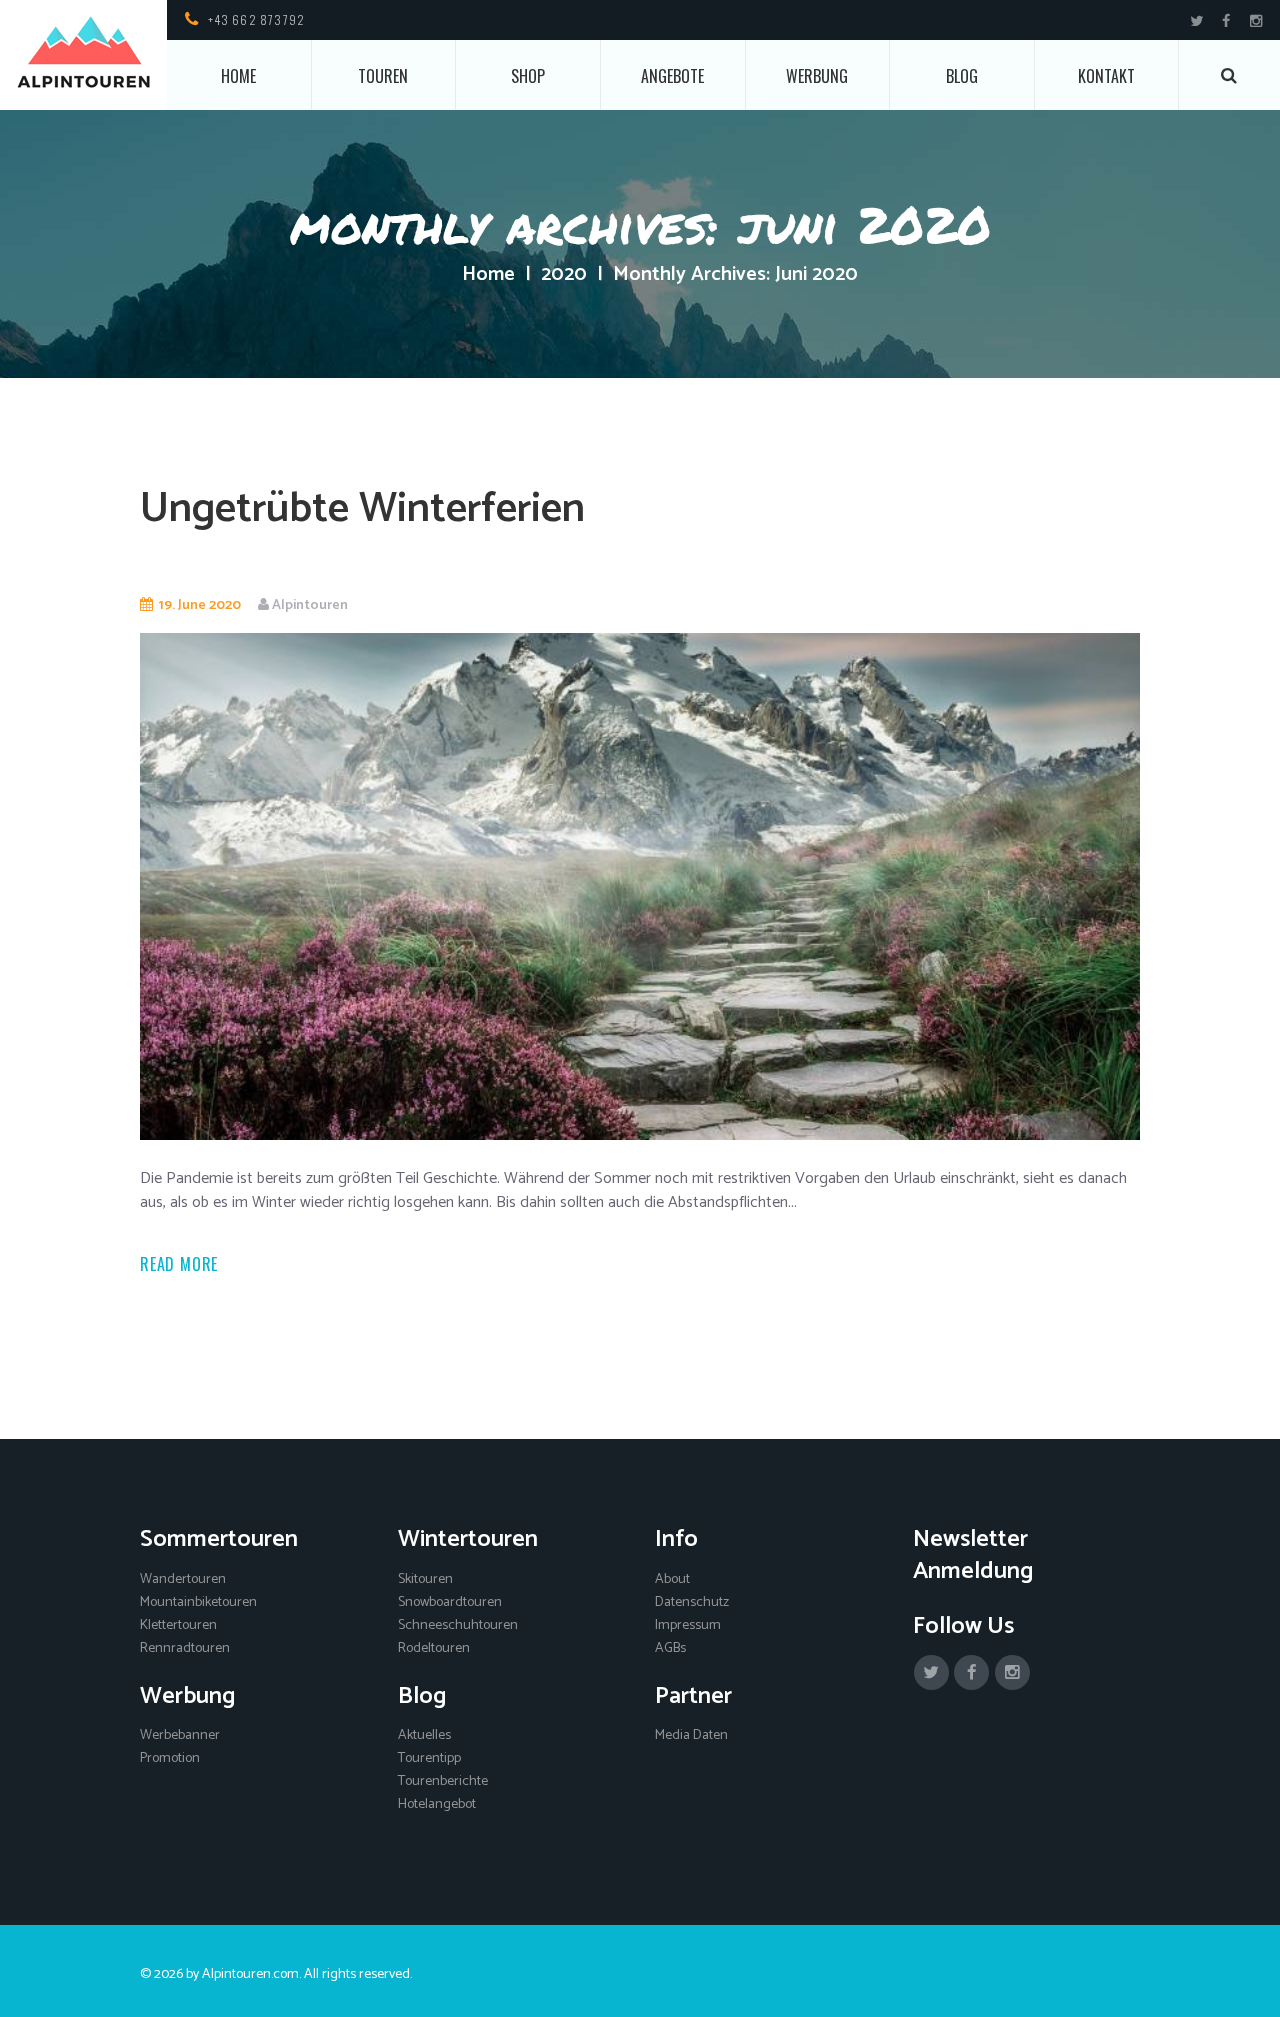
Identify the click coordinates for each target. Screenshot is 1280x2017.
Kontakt (1106, 76)
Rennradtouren (185, 1648)
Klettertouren (178, 1625)
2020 (564, 275)
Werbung (817, 76)
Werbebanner (180, 1735)
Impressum (688, 1625)
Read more (179, 1264)
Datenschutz (692, 1602)
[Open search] (1230, 75)
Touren (383, 76)
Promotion (170, 1758)
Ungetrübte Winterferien (362, 509)
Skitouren (425, 1579)
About (672, 1579)
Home (238, 76)
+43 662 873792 (257, 19)
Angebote (672, 76)
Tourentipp (429, 1758)
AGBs (670, 1648)
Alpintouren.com (250, 1974)
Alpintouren (310, 605)
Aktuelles (424, 1735)
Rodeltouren (434, 1648)
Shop (528, 76)
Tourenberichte (443, 1781)
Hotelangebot (437, 1804)
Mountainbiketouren (198, 1602)
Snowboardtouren (450, 1602)
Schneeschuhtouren (458, 1625)
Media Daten (691, 1735)
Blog (962, 76)
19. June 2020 (200, 605)
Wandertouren (183, 1579)
